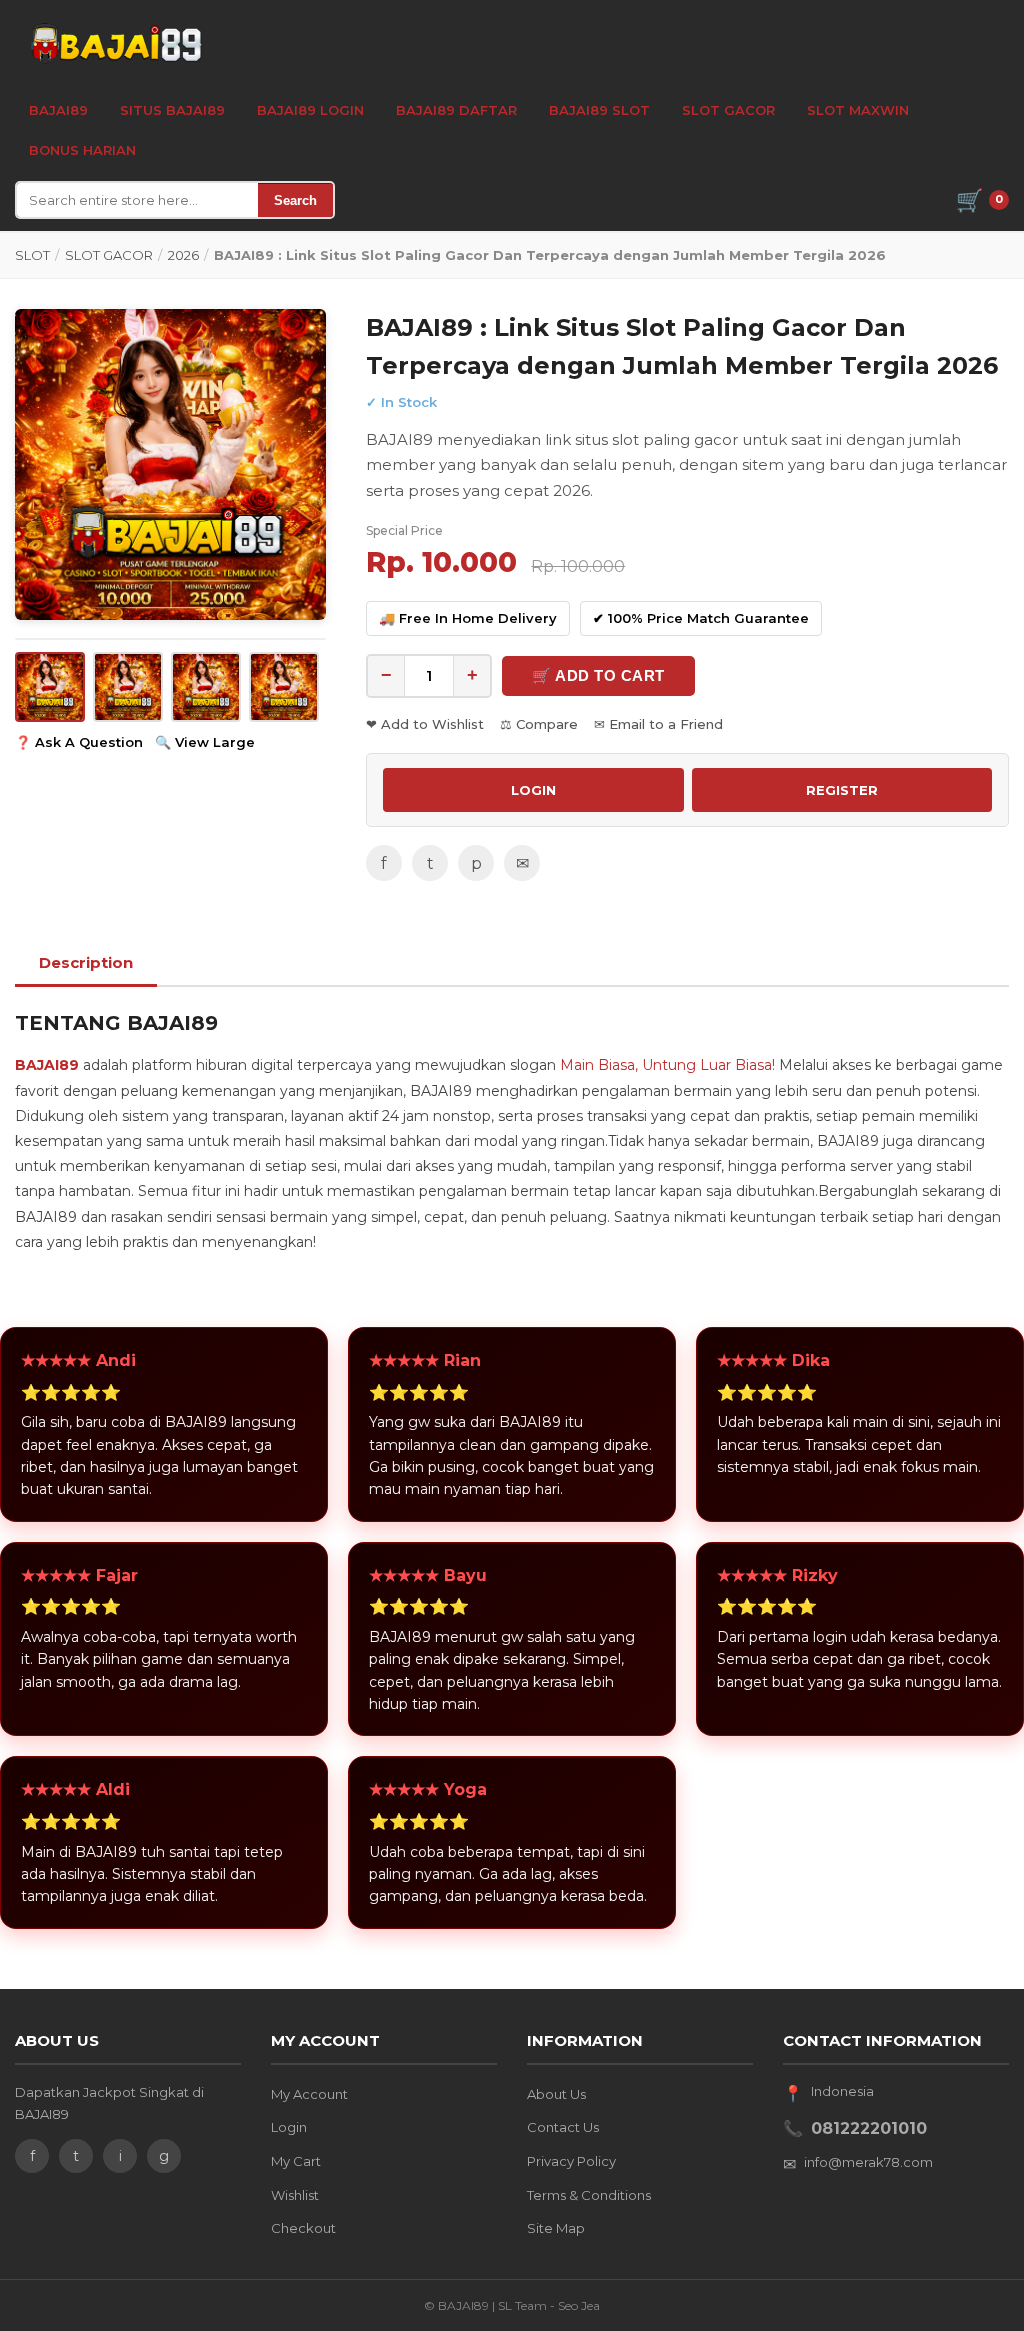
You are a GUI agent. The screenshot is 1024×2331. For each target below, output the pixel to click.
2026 (183, 255)
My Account (309, 2094)
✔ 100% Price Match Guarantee (701, 618)
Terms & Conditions (589, 2195)
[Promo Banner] (170, 464)
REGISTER (842, 790)
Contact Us (563, 2127)
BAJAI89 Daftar (456, 110)
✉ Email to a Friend (658, 724)
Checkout (303, 2228)
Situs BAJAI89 (172, 110)
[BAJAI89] (115, 42)
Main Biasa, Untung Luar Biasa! (667, 1065)
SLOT (32, 255)
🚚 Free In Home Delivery (468, 618)
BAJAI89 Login (310, 110)
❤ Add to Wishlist (425, 724)
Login (289, 2127)
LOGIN (533, 790)
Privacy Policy (571, 2161)
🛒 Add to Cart (598, 675)
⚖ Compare (539, 724)
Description (86, 962)
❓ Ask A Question (79, 742)
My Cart (296, 2161)
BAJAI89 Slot (599, 110)
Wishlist (295, 2195)
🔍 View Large (205, 742)
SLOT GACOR (109, 255)
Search (295, 200)
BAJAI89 (58, 110)
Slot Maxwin (858, 110)
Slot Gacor (728, 110)
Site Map (556, 2228)
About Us (556, 2094)
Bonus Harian (82, 150)
